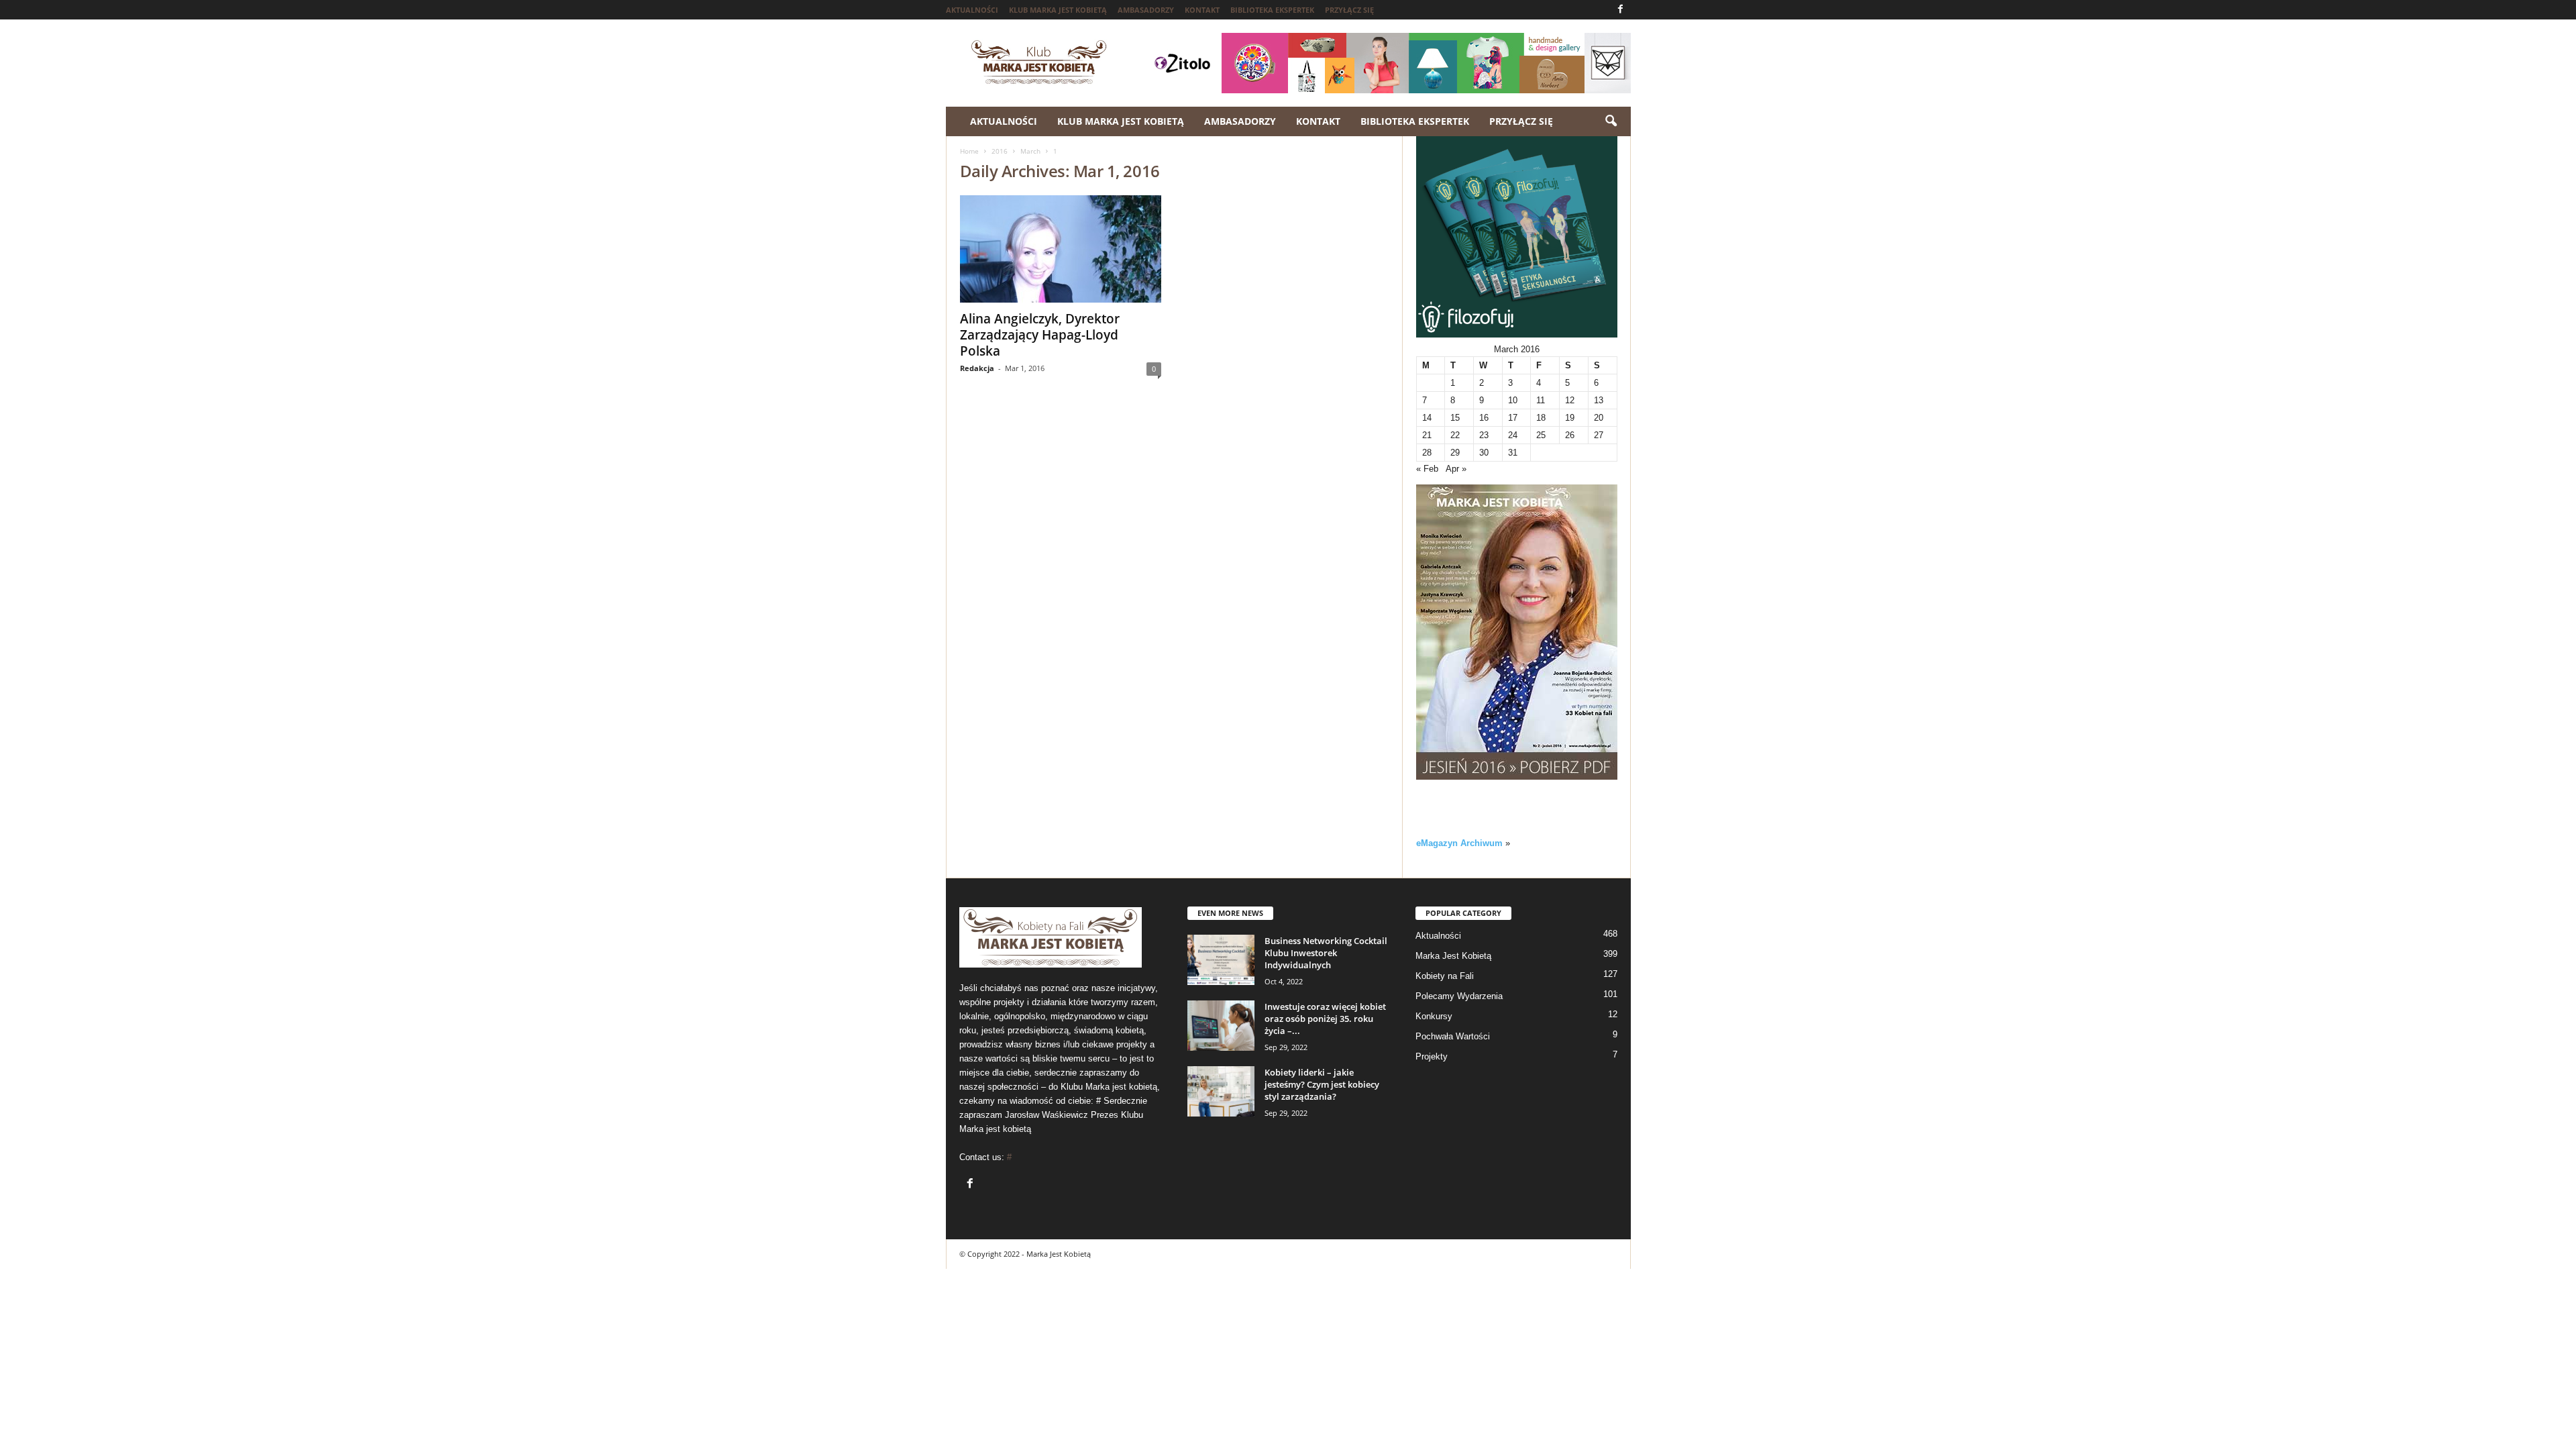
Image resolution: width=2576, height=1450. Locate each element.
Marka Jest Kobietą (1453, 956)
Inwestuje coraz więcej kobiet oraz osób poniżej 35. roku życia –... (1325, 1019)
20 (1599, 418)
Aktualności (972, 10)
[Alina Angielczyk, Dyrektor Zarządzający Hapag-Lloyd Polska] (1061, 249)
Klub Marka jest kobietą (1058, 10)
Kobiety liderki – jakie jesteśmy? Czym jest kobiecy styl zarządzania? (1322, 1084)
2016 (1000, 151)
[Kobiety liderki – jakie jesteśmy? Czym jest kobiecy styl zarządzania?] (1221, 1091)
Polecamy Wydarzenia (1459, 996)
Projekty (1432, 1056)
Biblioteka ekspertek (1272, 10)
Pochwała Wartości (1453, 1036)
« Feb (1427, 469)
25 (1541, 435)
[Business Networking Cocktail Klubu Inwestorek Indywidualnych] (1221, 960)
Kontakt (1202, 10)
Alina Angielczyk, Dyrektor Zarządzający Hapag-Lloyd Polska (1040, 335)
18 (1541, 418)
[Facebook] (1621, 10)
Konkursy (1434, 1016)
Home (969, 151)
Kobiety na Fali (1445, 976)
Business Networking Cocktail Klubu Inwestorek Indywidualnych (1326, 953)
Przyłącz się (1349, 10)
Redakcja (977, 368)
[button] (1611, 121)
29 (1455, 453)
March (1030, 151)
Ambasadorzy (1146, 10)
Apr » (1456, 469)
